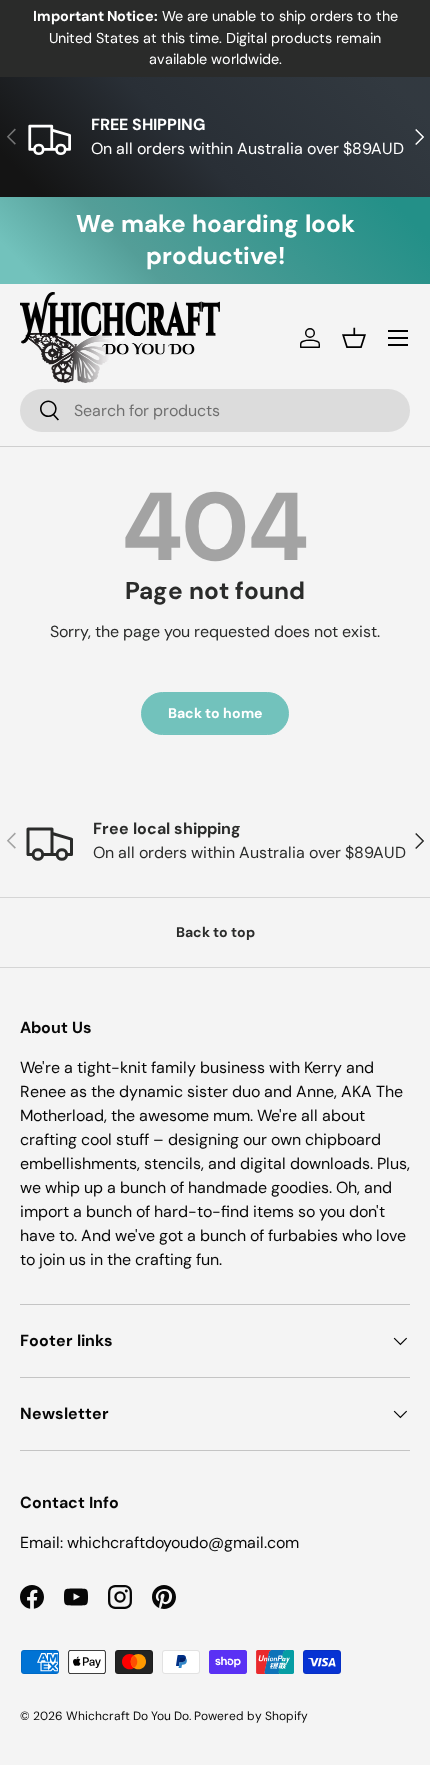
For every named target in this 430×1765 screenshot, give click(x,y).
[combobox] (215, 410)
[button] (354, 338)
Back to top (215, 932)
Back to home (215, 713)
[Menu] (398, 338)
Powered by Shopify (251, 1716)
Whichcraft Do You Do (127, 1716)
